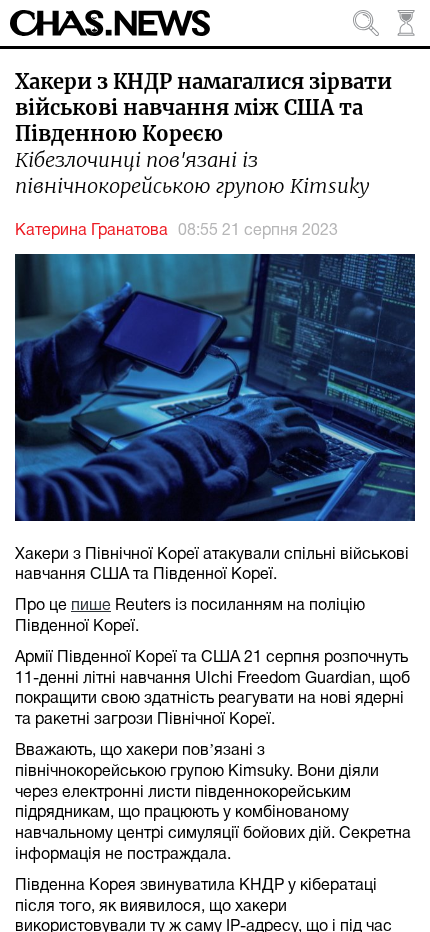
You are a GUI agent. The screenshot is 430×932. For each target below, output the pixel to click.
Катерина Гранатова (91, 231)
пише (91, 606)
